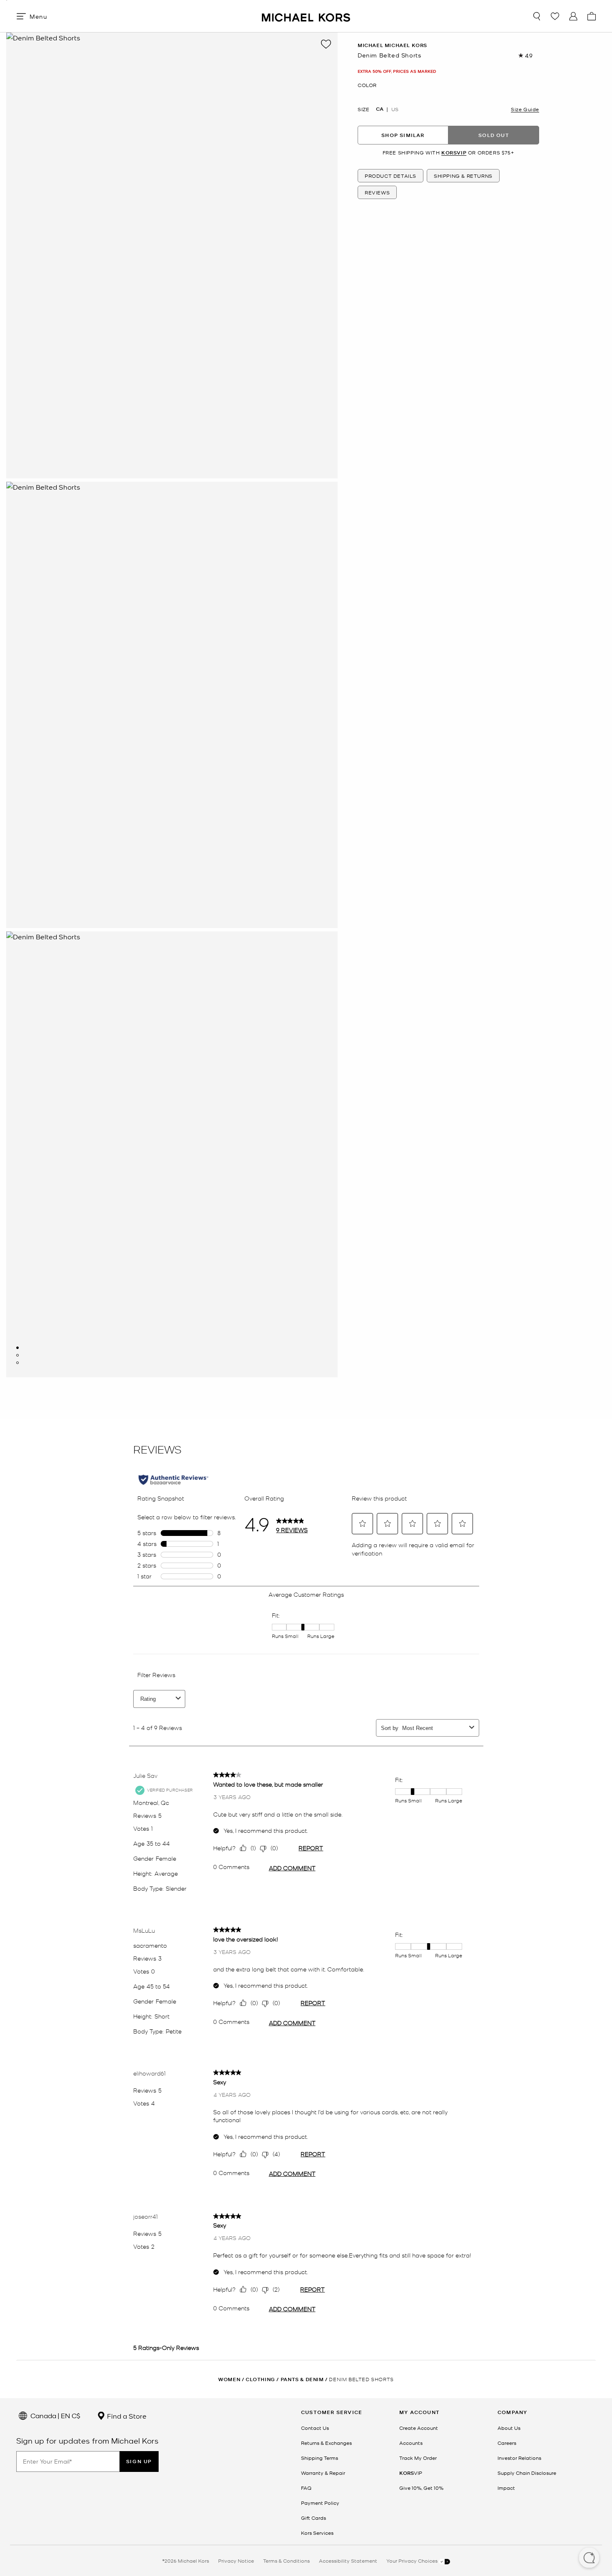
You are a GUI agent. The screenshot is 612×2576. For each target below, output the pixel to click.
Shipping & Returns (463, 176)
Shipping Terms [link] (320, 2458)
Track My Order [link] (418, 2458)
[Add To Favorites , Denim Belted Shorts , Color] (326, 44)
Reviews (377, 193)
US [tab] (395, 109)
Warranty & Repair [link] (323, 2473)
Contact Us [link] (315, 2428)
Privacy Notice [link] (236, 2561)
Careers (507, 2443)
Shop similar (403, 135)
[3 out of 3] (17, 1363)
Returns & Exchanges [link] (326, 2443)
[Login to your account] (573, 16)
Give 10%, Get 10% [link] (421, 2488)
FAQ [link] (306, 2488)
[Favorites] (555, 16)
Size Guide (525, 109)
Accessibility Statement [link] (348, 2561)
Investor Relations (519, 2458)
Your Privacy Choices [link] (413, 2561)
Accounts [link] (411, 2443)
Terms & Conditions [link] (286, 2561)
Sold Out (494, 135)
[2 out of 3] (17, 1355)
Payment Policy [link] (320, 2503)
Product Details (391, 176)
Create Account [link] (419, 2428)
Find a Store (126, 2416)
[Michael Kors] (306, 16)
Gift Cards (313, 2518)
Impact (506, 2488)
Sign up (139, 2461)
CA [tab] (380, 109)
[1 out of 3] (17, 1348)
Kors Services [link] (317, 2533)
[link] (411, 2473)
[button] (589, 2559)
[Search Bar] (537, 16)
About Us (509, 2428)
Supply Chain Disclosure (527, 2473)
